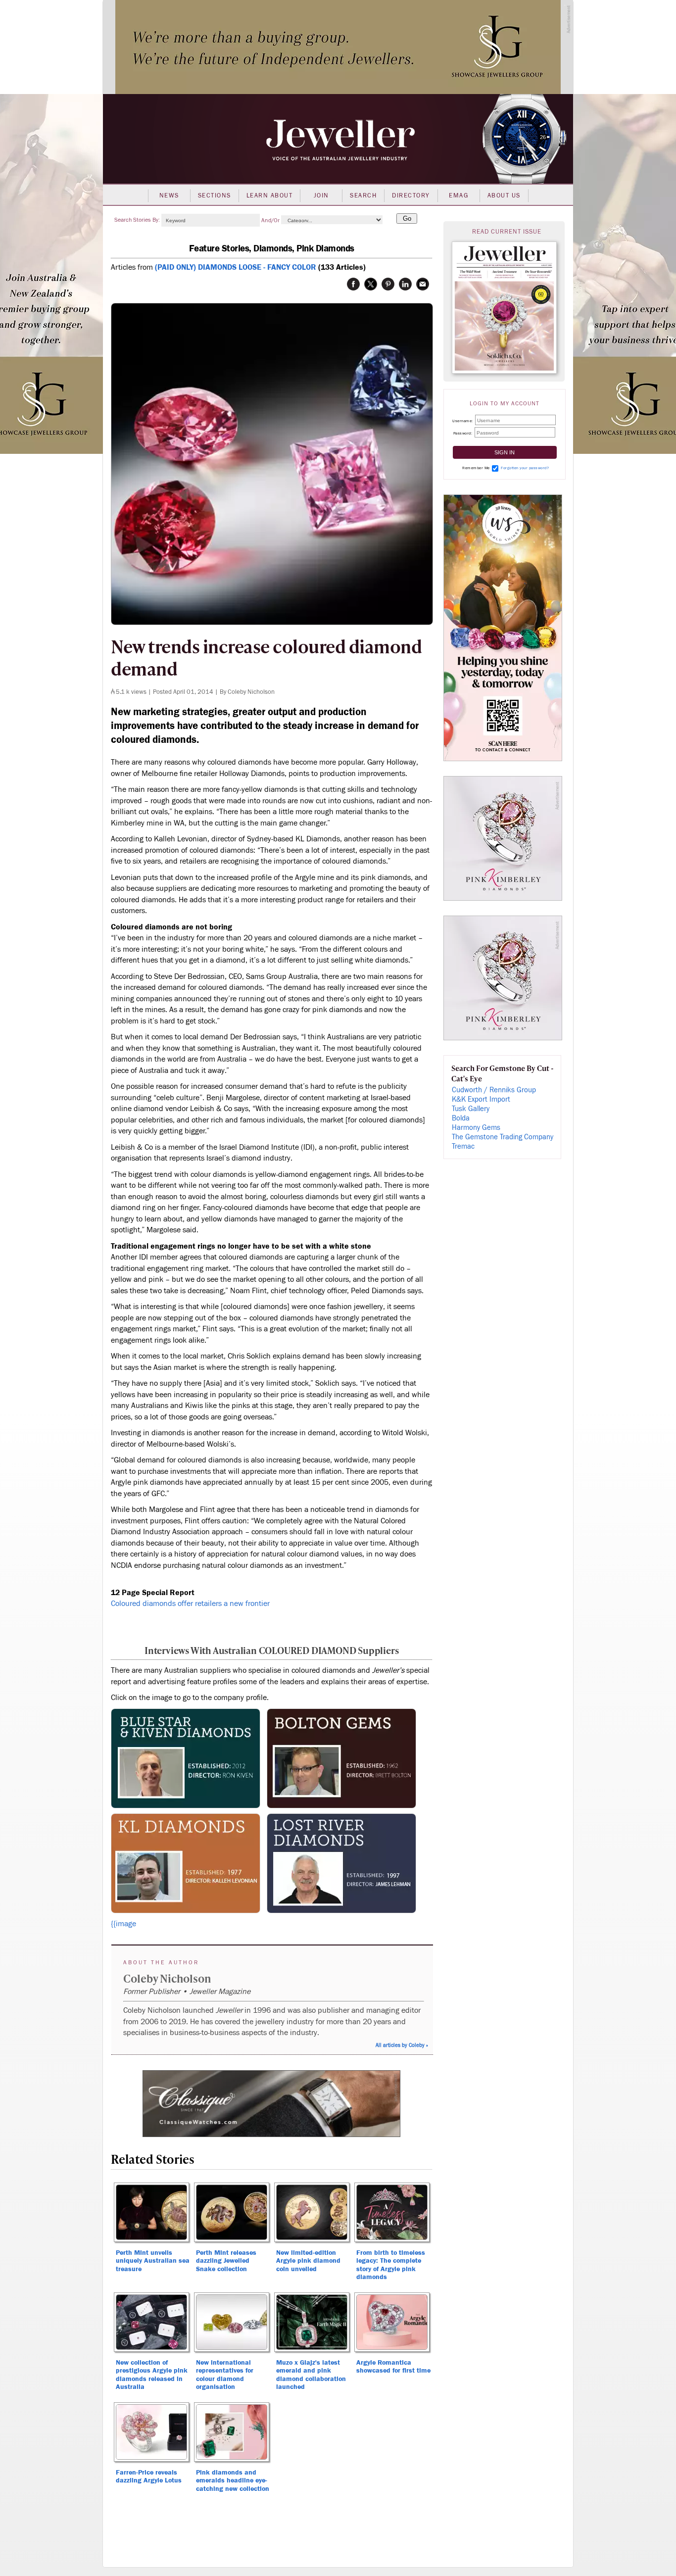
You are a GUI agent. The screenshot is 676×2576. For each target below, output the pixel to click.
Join (321, 195)
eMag (459, 195)
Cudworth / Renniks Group (494, 1090)
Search (363, 195)
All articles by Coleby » (402, 2045)
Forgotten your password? (525, 468)
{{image (123, 1924)
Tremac (463, 1146)
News (169, 195)
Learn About (270, 195)
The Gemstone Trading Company (503, 1137)
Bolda (461, 1118)
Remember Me (476, 468)
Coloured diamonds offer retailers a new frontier (190, 1604)
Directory (411, 195)
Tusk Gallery (471, 1109)
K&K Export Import (481, 1099)
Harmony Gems (476, 1128)
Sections (215, 195)
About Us (504, 195)
